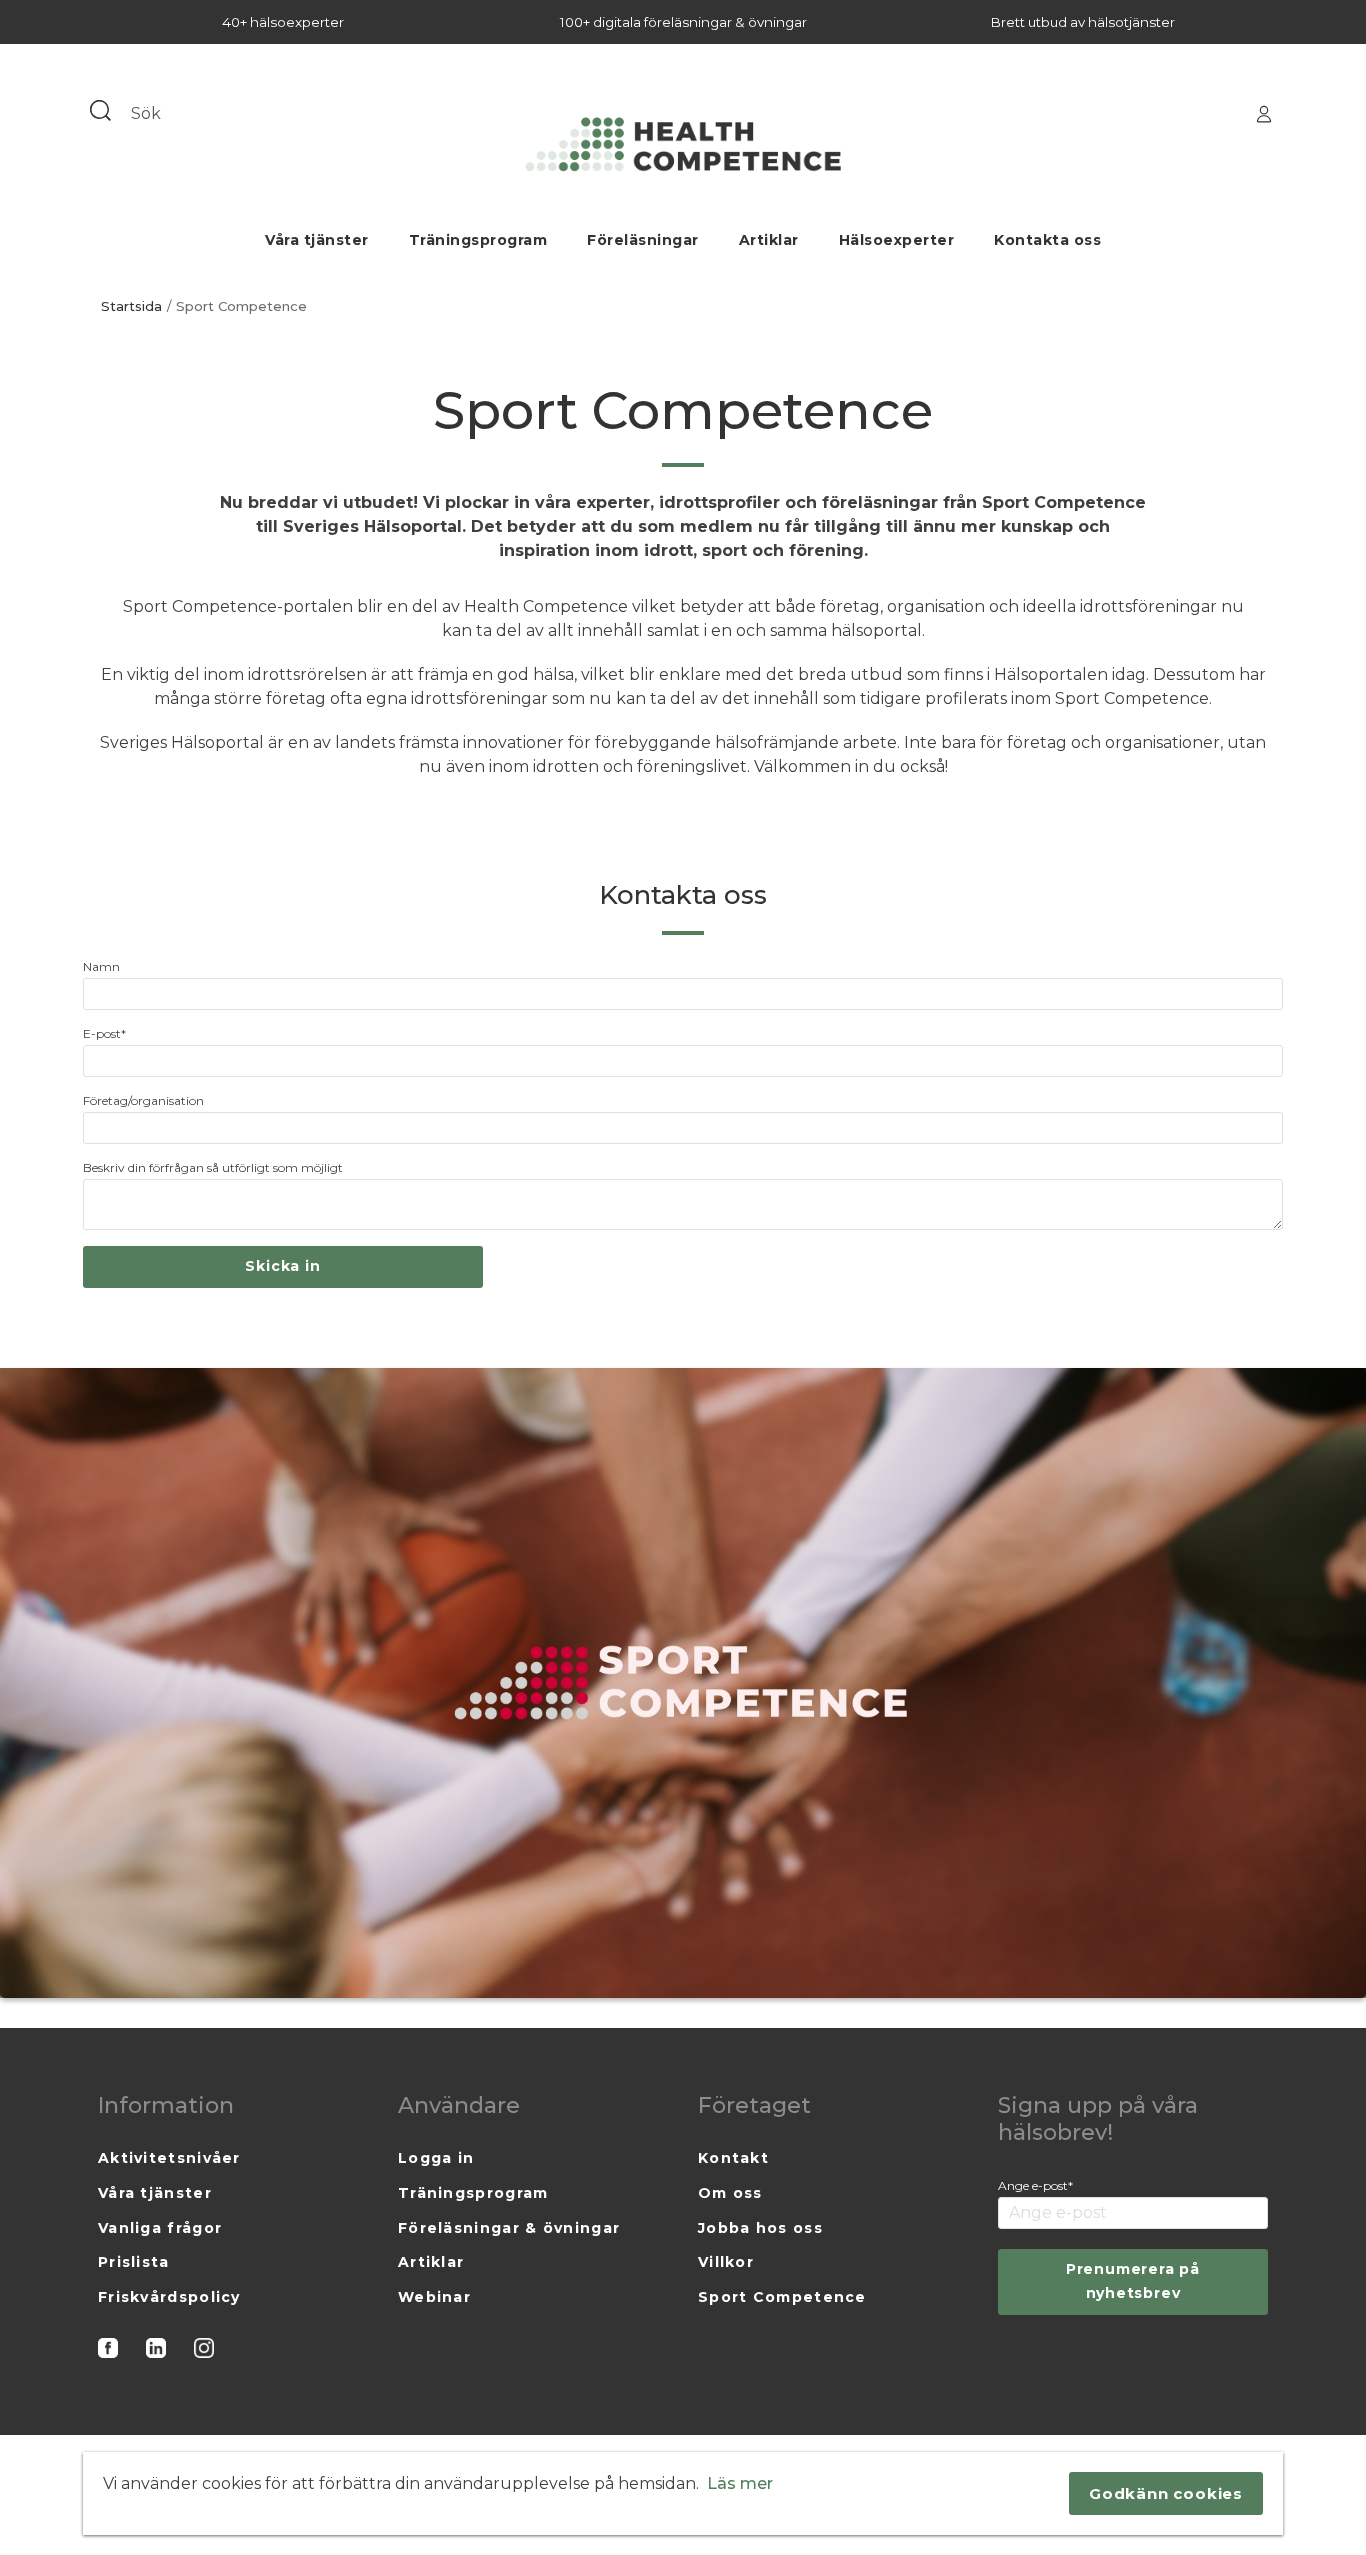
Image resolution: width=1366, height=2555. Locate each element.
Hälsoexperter (897, 240)
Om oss (730, 2193)
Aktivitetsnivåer (169, 2158)
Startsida (131, 306)
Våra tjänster (317, 240)
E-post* (104, 1033)
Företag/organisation (143, 1100)
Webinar (434, 2297)
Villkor (726, 2262)
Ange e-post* (1035, 2185)
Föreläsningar (643, 240)
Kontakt (733, 2158)
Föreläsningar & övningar (509, 2228)
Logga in (436, 2158)
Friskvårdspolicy (169, 2297)
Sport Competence (782, 2297)
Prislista (134, 2262)
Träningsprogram (478, 240)
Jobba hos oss (760, 2228)
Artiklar (769, 240)
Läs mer (740, 2483)
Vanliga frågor (160, 2228)
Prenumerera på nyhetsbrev (1133, 2281)
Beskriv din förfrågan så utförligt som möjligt (213, 1167)
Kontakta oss (1047, 240)
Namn (101, 966)
